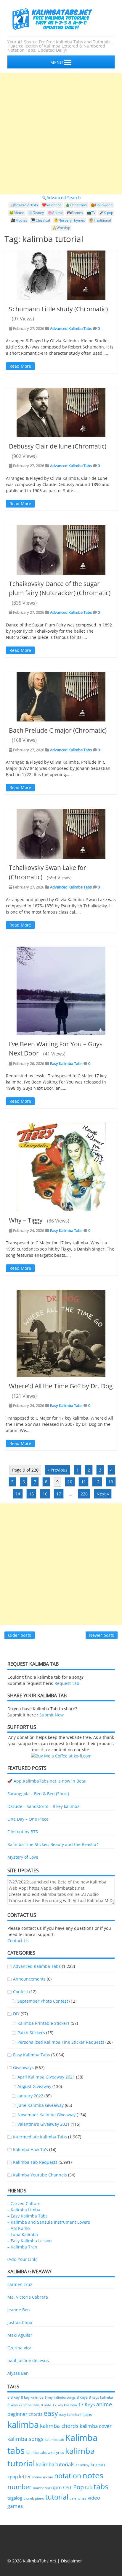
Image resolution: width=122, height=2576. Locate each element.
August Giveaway (34, 2086)
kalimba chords (59, 2426)
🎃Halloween (102, 205)
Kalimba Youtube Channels (40, 2175)
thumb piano (34, 2498)
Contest (21, 1992)
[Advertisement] (61, 134)
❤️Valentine (52, 205)
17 (59, 1494)
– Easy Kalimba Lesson (30, 2241)
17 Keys (87, 2405)
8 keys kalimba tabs (24, 2405)
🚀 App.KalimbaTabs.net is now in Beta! (47, 1781)
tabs (101, 2486)
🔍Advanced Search (61, 198)
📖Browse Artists (24, 205)
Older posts (20, 1635)
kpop (13, 2477)
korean (98, 2464)
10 (70, 1482)
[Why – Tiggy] (61, 1167)
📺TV (91, 213)
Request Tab (67, 1683)
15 (31, 1494)
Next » (103, 1494)
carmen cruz (20, 2284)
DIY (16, 2014)
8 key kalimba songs (60, 2397)
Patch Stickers (31, 2033)
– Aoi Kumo (19, 2228)
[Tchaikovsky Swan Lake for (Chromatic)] (61, 834)
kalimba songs (25, 2439)
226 (84, 1494)
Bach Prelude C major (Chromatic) (58, 730)
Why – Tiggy (26, 1220)
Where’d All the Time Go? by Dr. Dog (61, 1386)
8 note (46, 2405)
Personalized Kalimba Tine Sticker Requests (61, 2042)
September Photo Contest (43, 2001)
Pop (78, 2487)
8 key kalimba (32, 2397)
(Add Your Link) (22, 2259)
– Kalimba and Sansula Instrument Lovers (49, 2222)
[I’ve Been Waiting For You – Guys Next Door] (61, 991)
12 (97, 1482)
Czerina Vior (19, 2348)
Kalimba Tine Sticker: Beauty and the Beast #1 (53, 1844)
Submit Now (52, 1715)
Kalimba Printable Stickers (44, 2023)
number (20, 2487)
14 (18, 1494)
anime (104, 2404)
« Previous (57, 1470)
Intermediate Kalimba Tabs (40, 2137)
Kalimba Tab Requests (35, 2162)
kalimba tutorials (55, 2464)
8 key (15, 2397)
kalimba (23, 2425)
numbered (41, 2488)
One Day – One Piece (28, 1819)
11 (84, 1482)
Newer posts (102, 1635)
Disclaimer (72, 2561)
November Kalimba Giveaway (46, 2115)
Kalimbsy (82, 2465)
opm (57, 2487)
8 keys (82, 2397)
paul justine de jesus (28, 2360)
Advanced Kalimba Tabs (71, 328)
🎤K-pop (106, 213)
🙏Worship (61, 228)
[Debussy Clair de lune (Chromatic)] (61, 413)
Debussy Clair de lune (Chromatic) (58, 446)
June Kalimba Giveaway (41, 2105)
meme (37, 2477)
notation (68, 2476)
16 (45, 1494)
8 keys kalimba (101, 2397)
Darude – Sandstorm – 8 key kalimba (44, 1806)
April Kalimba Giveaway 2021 (46, 2077)
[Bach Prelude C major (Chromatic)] (61, 697)
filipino (86, 2414)
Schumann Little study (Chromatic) (58, 309)
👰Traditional (100, 220)
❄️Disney (36, 213)
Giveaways (23, 2067)
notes (93, 2475)
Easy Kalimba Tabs (66, 1063)
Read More (20, 366)
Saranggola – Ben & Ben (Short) (38, 1794)
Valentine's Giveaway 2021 (44, 2124)
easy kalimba (69, 2414)
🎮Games (75, 213)
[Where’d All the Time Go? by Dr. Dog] (61, 1333)
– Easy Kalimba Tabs (28, 2216)
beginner (17, 2414)
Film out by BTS (23, 1832)
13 (111, 1482)
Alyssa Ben (18, 2373)
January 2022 (30, 2096)
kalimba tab (54, 2440)
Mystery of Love (23, 1857)
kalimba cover (96, 2426)
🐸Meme (17, 213)
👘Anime (55, 213)
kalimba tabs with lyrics (45, 2452)
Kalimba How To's (30, 2149)
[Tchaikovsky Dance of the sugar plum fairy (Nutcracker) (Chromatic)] (61, 550)
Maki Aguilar (20, 2335)
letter (25, 2477)
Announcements (29, 1979)
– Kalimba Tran (22, 2247)
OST (68, 2487)
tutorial (57, 2497)
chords (36, 2414)
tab (89, 2487)
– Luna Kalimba (23, 2234)
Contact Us (18, 1941)
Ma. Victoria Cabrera (28, 2297)
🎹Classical (41, 220)
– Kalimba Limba (24, 2210)
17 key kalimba (65, 2405)
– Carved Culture (24, 2203)
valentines (78, 2498)
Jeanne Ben (19, 2310)
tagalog (15, 2498)
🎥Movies (19, 220)
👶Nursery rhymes (69, 220)
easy (51, 2413)
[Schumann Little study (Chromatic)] (61, 275)
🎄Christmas (76, 205)
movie (48, 2477)
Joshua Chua (20, 2322)
